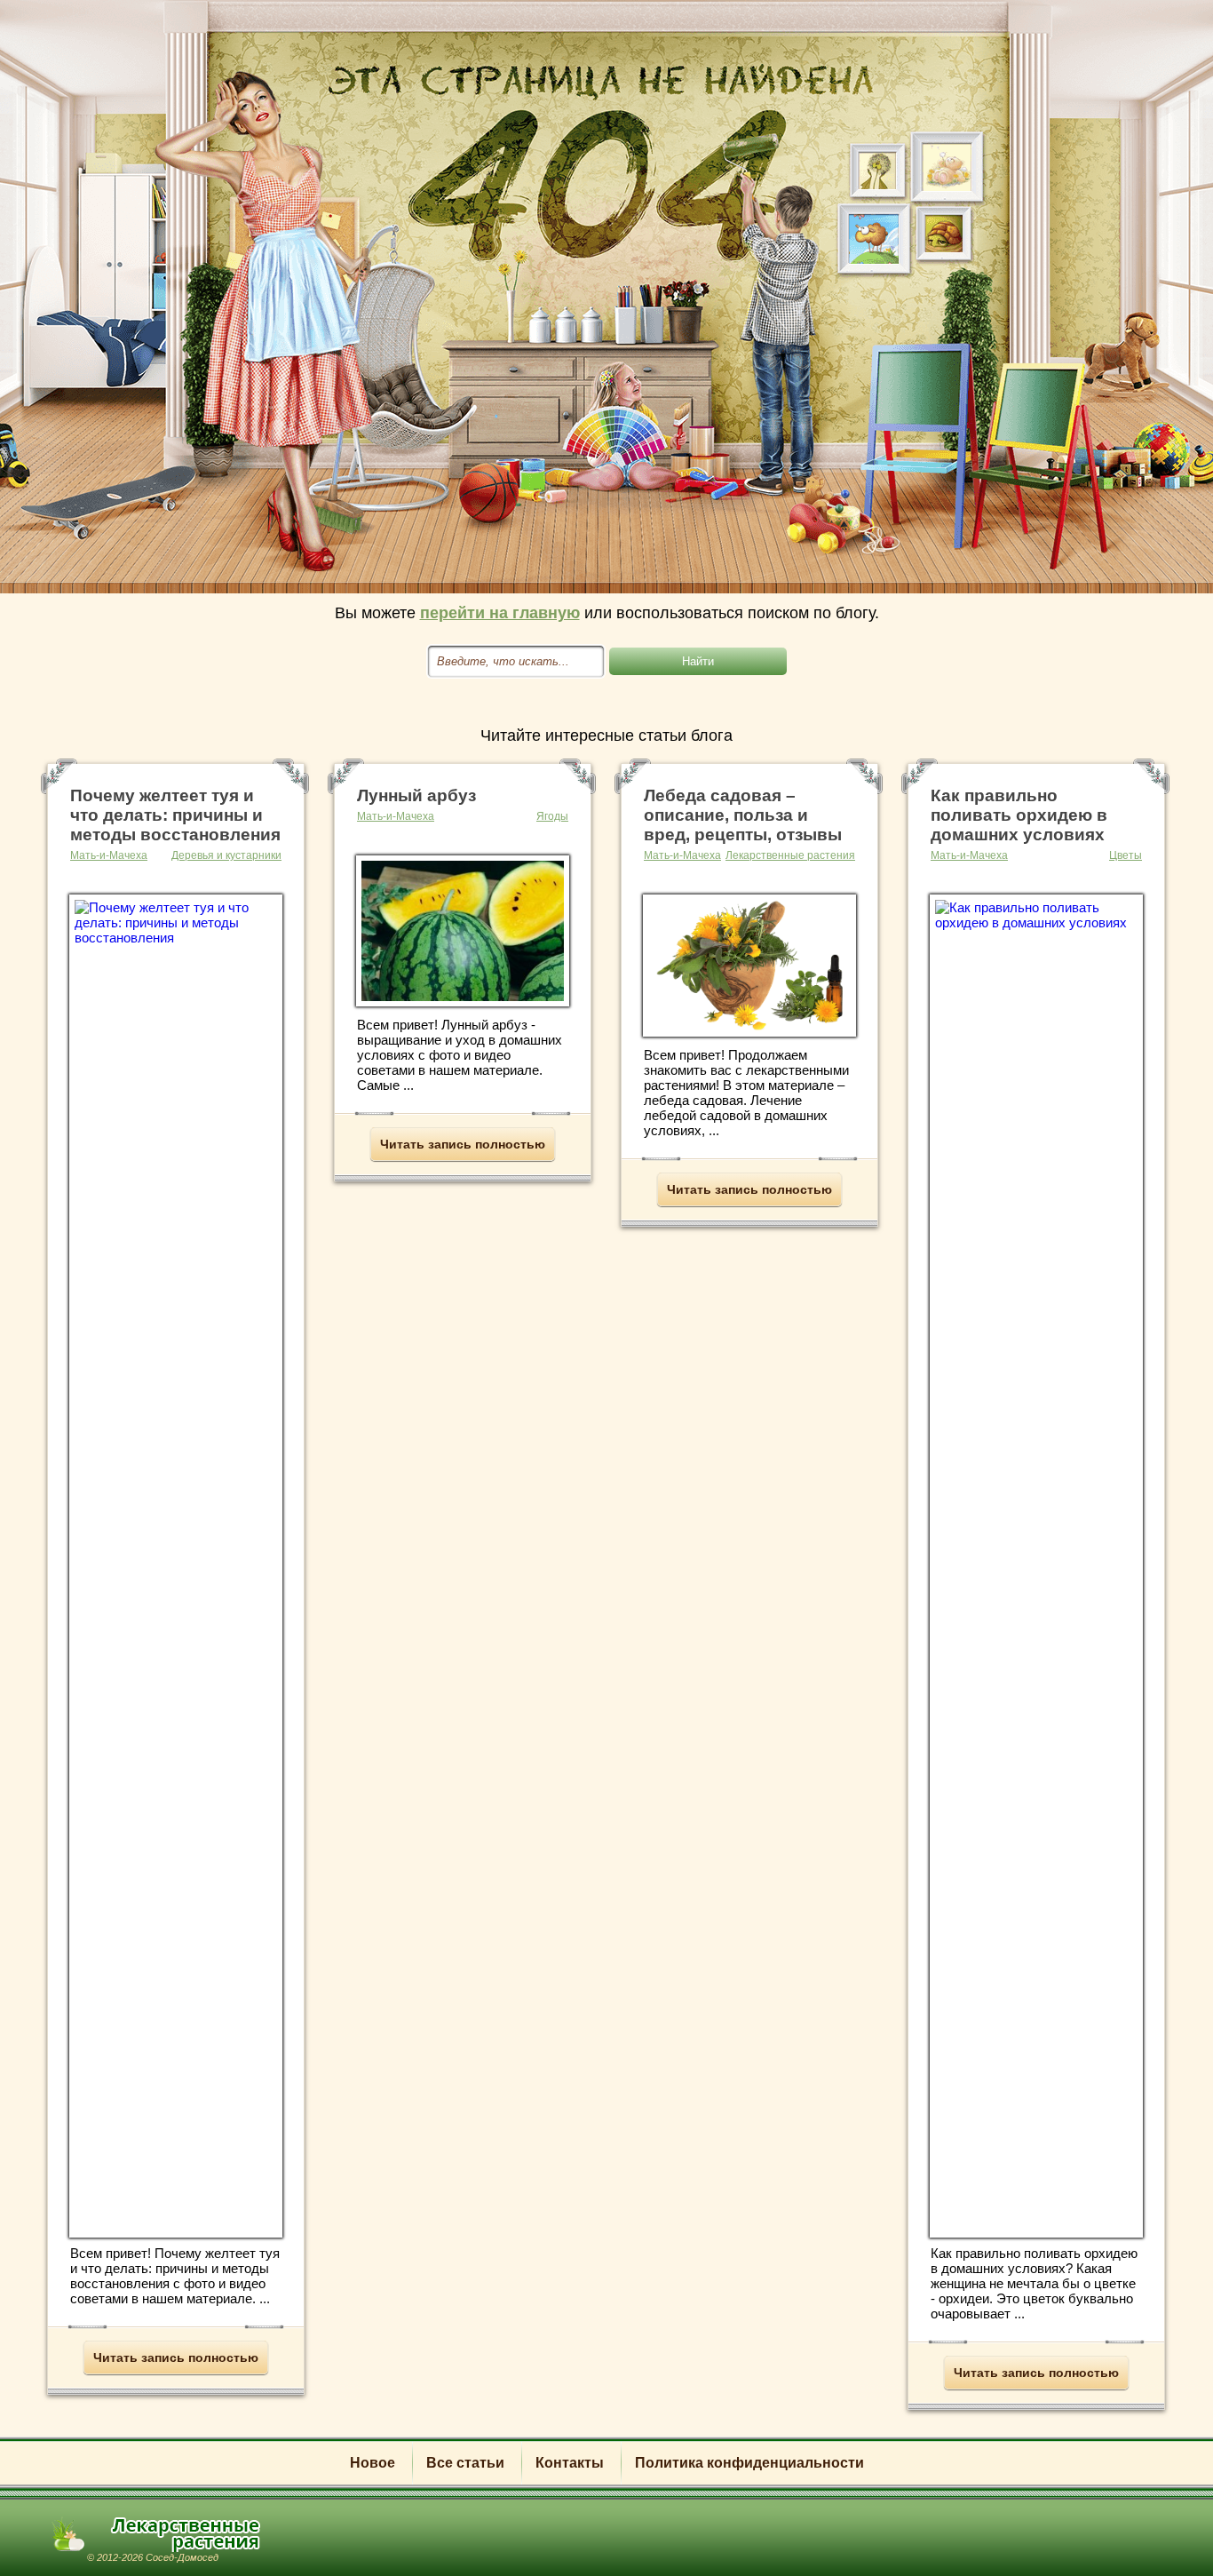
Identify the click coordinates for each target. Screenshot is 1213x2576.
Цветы (1126, 855)
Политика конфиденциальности (749, 2463)
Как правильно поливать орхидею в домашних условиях (1019, 815)
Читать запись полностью (176, 2357)
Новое (373, 2463)
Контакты (570, 2463)
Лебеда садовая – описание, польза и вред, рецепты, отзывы (743, 815)
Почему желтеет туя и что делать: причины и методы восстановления (175, 815)
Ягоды (552, 816)
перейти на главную (500, 613)
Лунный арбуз (416, 795)
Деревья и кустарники (226, 855)
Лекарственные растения (790, 855)
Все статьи (465, 2463)
